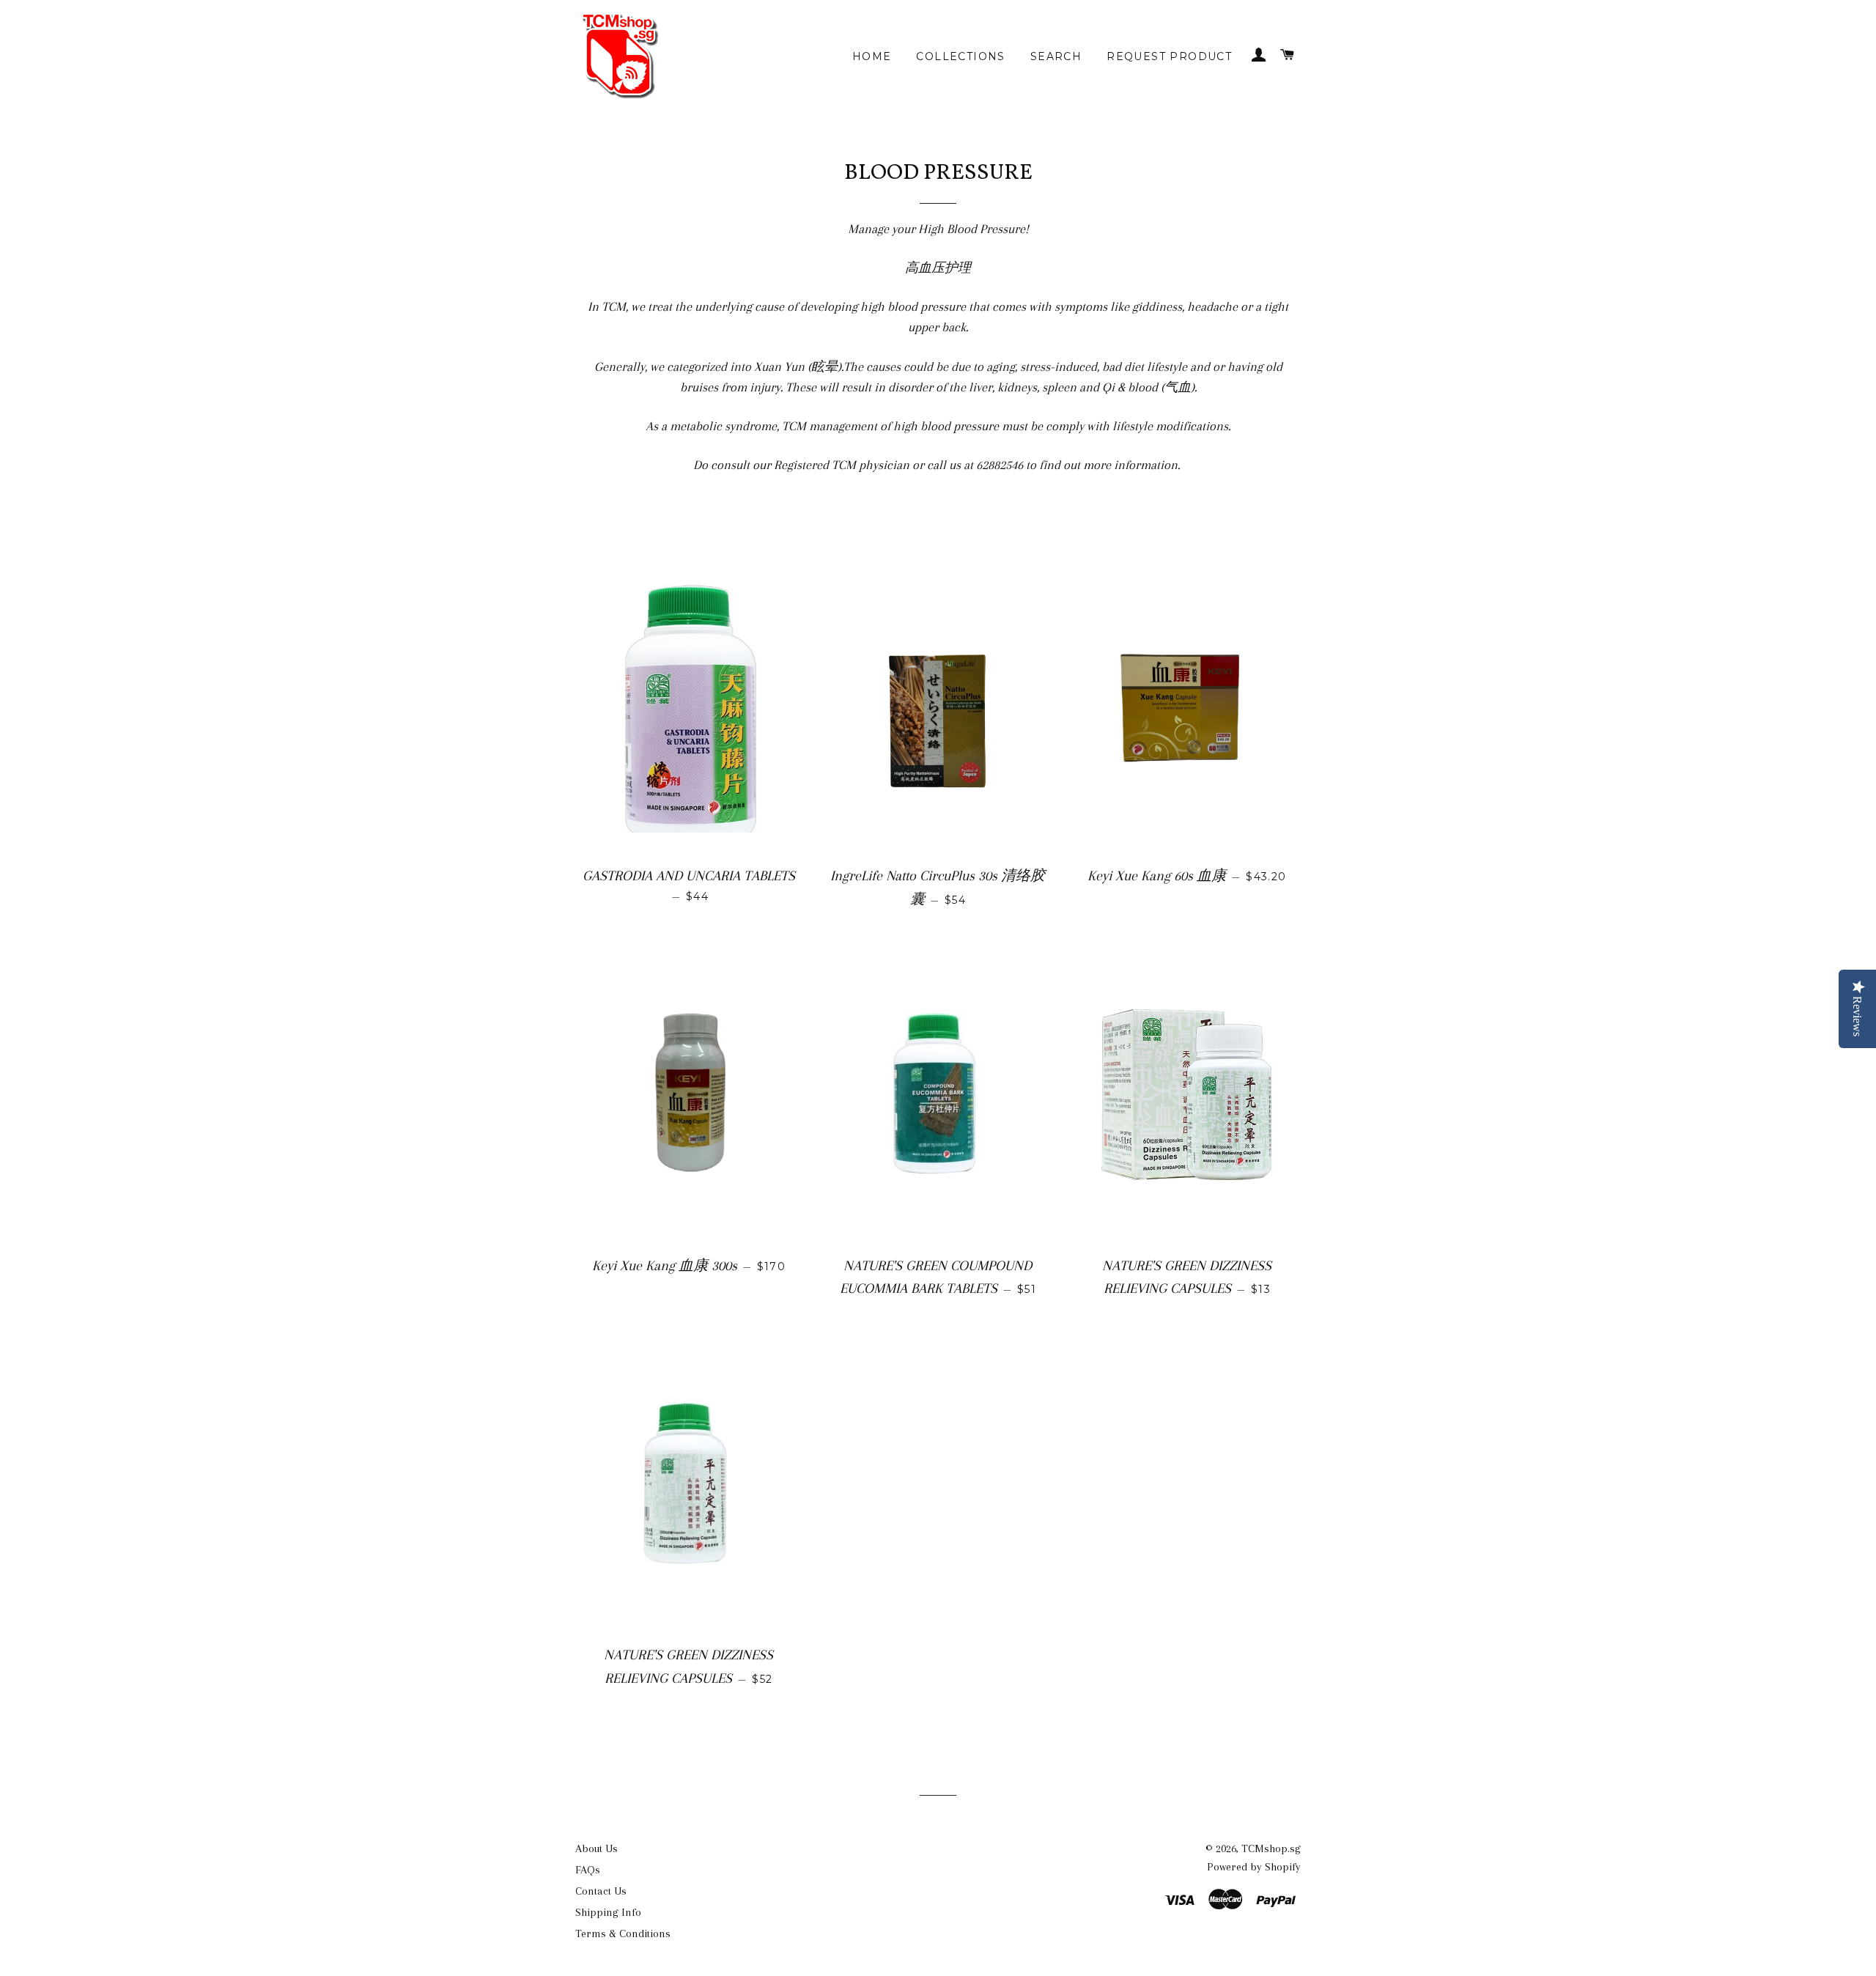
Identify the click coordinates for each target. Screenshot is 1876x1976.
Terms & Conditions (623, 1933)
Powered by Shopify (1254, 1867)
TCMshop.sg (1271, 1848)
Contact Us (601, 1891)
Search (1056, 56)
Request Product (1169, 56)
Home (872, 56)
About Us (597, 1848)
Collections (960, 56)
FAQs (588, 1870)
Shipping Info (608, 1912)
